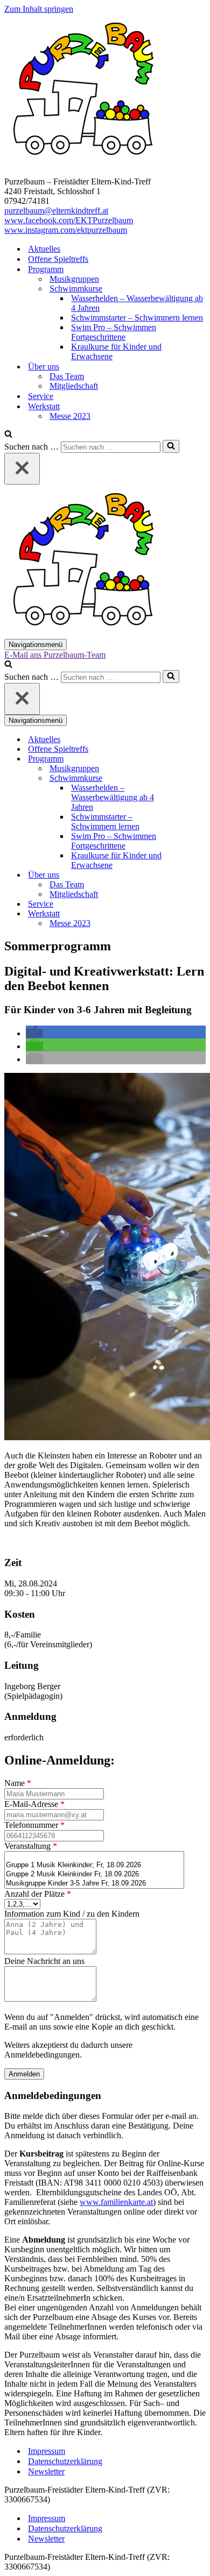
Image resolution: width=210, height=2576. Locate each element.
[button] (34, 1033)
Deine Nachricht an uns (44, 1961)
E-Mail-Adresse (34, 1804)
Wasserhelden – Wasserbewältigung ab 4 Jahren (137, 303)
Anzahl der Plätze (38, 1894)
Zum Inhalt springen (39, 9)
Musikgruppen (74, 279)
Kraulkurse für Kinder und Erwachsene (116, 351)
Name (18, 1783)
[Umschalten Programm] (193, 759)
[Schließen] (22, 469)
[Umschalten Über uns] (193, 875)
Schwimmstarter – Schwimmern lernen (137, 318)
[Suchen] (8, 435)
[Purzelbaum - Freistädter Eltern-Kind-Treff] (85, 163)
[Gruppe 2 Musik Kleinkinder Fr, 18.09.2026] (94, 1874)
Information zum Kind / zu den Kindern (72, 1914)
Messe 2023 (70, 416)
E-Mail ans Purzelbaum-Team (55, 655)
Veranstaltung (31, 1846)
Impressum (47, 2451)
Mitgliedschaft (74, 386)
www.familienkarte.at (116, 2202)
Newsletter (46, 2471)
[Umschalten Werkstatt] (193, 914)
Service (41, 396)
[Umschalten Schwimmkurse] (193, 778)
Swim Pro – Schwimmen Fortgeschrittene (114, 332)
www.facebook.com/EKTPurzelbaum (69, 220)
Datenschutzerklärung (65, 2461)
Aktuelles (44, 249)
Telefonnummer (34, 1825)
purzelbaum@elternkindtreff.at (56, 211)
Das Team (67, 376)
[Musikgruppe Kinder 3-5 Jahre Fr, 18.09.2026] (94, 1884)
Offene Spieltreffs (58, 259)
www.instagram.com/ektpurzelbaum (66, 230)
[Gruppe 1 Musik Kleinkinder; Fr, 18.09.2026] (94, 1865)
